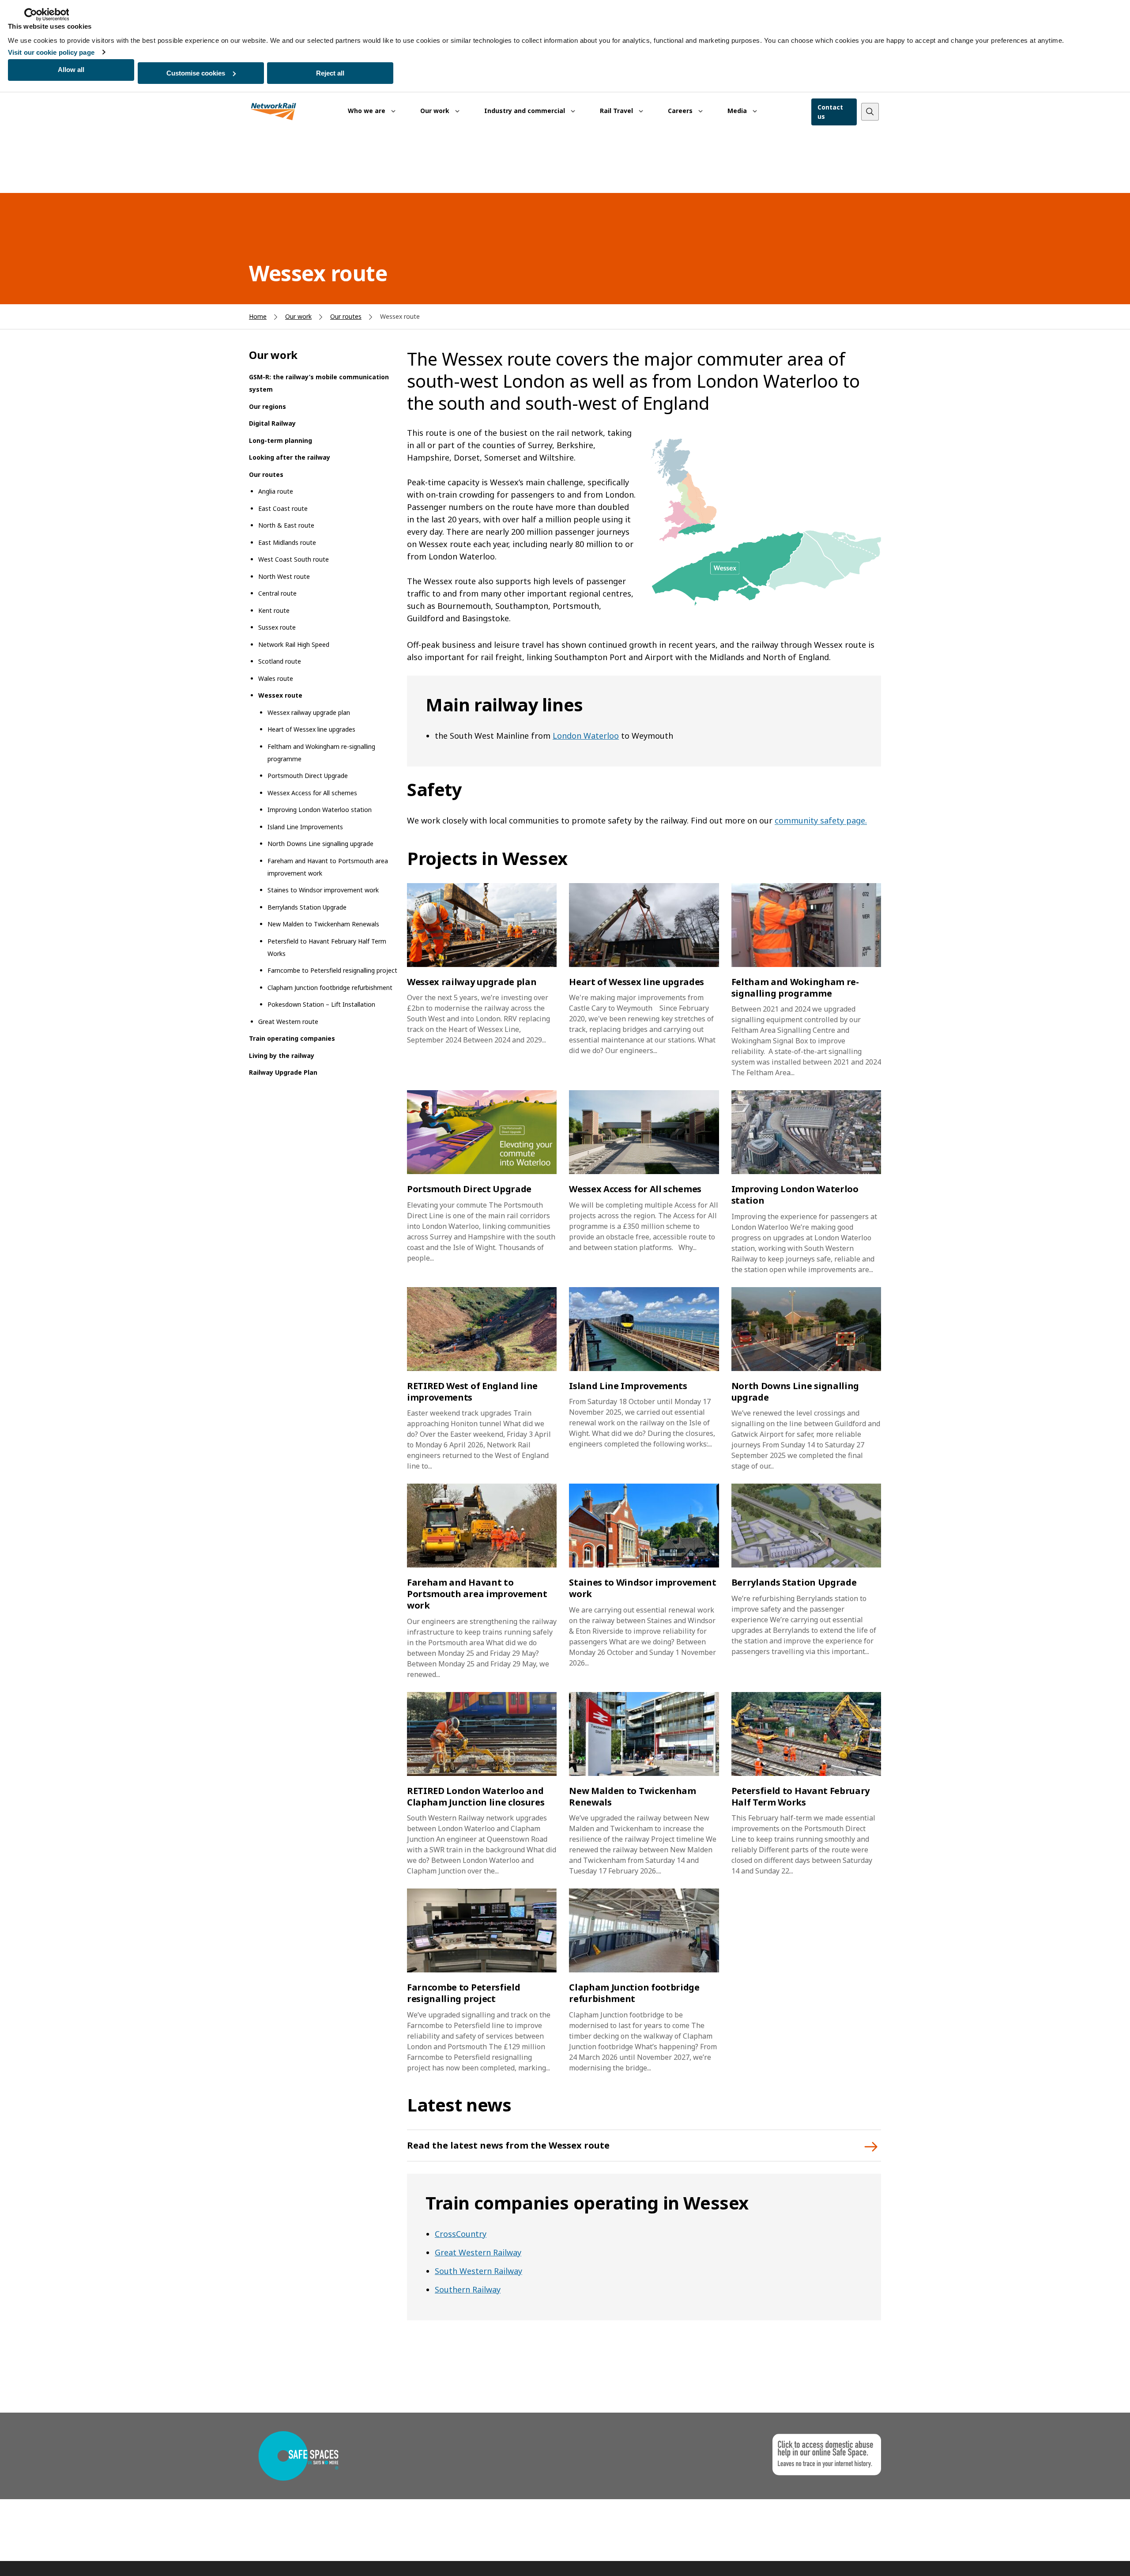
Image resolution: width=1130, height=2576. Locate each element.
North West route (284, 576)
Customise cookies (196, 73)
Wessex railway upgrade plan (309, 712)
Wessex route (280, 695)
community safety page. (821, 820)
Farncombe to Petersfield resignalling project (332, 970)
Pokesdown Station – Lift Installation (321, 1004)
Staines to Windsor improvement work (323, 890)
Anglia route (276, 491)
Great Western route (288, 1022)
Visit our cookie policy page (51, 52)
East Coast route (283, 508)
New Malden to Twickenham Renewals (323, 924)
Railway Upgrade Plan (283, 1072)
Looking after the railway (290, 457)
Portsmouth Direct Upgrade (308, 776)
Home (258, 316)
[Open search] (870, 112)
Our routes (346, 316)
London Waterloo (586, 736)
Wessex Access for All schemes (312, 793)
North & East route (286, 525)
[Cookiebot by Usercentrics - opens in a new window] (47, 15)
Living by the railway (282, 1056)
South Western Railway (478, 2271)
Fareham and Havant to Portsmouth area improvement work (328, 867)
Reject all (330, 73)
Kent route (274, 610)
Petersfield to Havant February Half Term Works (327, 947)
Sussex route (277, 627)
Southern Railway (468, 2289)
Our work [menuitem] (436, 111)
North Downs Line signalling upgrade (320, 844)
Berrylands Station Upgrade (307, 907)
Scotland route (280, 661)
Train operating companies (292, 1038)
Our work (298, 316)
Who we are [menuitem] (367, 111)
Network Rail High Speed (294, 644)
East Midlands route (287, 542)
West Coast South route (294, 559)
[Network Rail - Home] (274, 112)
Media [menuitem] (738, 111)
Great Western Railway (478, 2252)
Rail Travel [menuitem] (617, 111)
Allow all (71, 70)
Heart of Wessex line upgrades (311, 729)
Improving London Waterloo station (320, 810)
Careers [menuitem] (681, 111)
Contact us (830, 112)
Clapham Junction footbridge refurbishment (330, 988)
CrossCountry (461, 2234)
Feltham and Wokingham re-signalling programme (321, 753)
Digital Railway (272, 423)
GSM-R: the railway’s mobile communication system (319, 383)
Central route (277, 593)
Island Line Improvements (305, 827)
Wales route (276, 678)
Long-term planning (281, 440)
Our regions (267, 406)
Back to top (1082, 2555)
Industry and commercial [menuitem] (525, 111)
